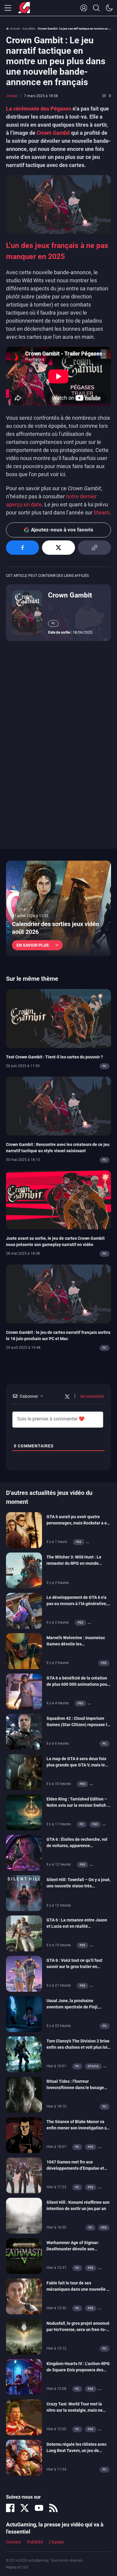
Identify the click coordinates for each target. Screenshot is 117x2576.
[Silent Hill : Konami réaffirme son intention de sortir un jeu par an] (24, 2215)
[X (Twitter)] (25, 2508)
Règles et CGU (17, 2567)
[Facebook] (10, 2508)
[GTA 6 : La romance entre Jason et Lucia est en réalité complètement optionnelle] (24, 1933)
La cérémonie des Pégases (39, 109)
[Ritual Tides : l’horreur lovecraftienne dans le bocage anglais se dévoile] (24, 2094)
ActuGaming (24, 8)
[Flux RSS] (53, 2508)
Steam (102, 512)
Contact (13, 2542)
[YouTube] (39, 2508)
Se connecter (92, 1396)
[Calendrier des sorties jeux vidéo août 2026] (58, 908)
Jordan (12, 96)
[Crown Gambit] (27, 612)
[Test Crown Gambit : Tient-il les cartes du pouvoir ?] (58, 1018)
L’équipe (56, 2542)
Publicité (35, 2542)
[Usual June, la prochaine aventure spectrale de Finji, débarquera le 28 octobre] (24, 2014)
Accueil (15, 29)
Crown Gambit (70, 595)
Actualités (29, 29)
